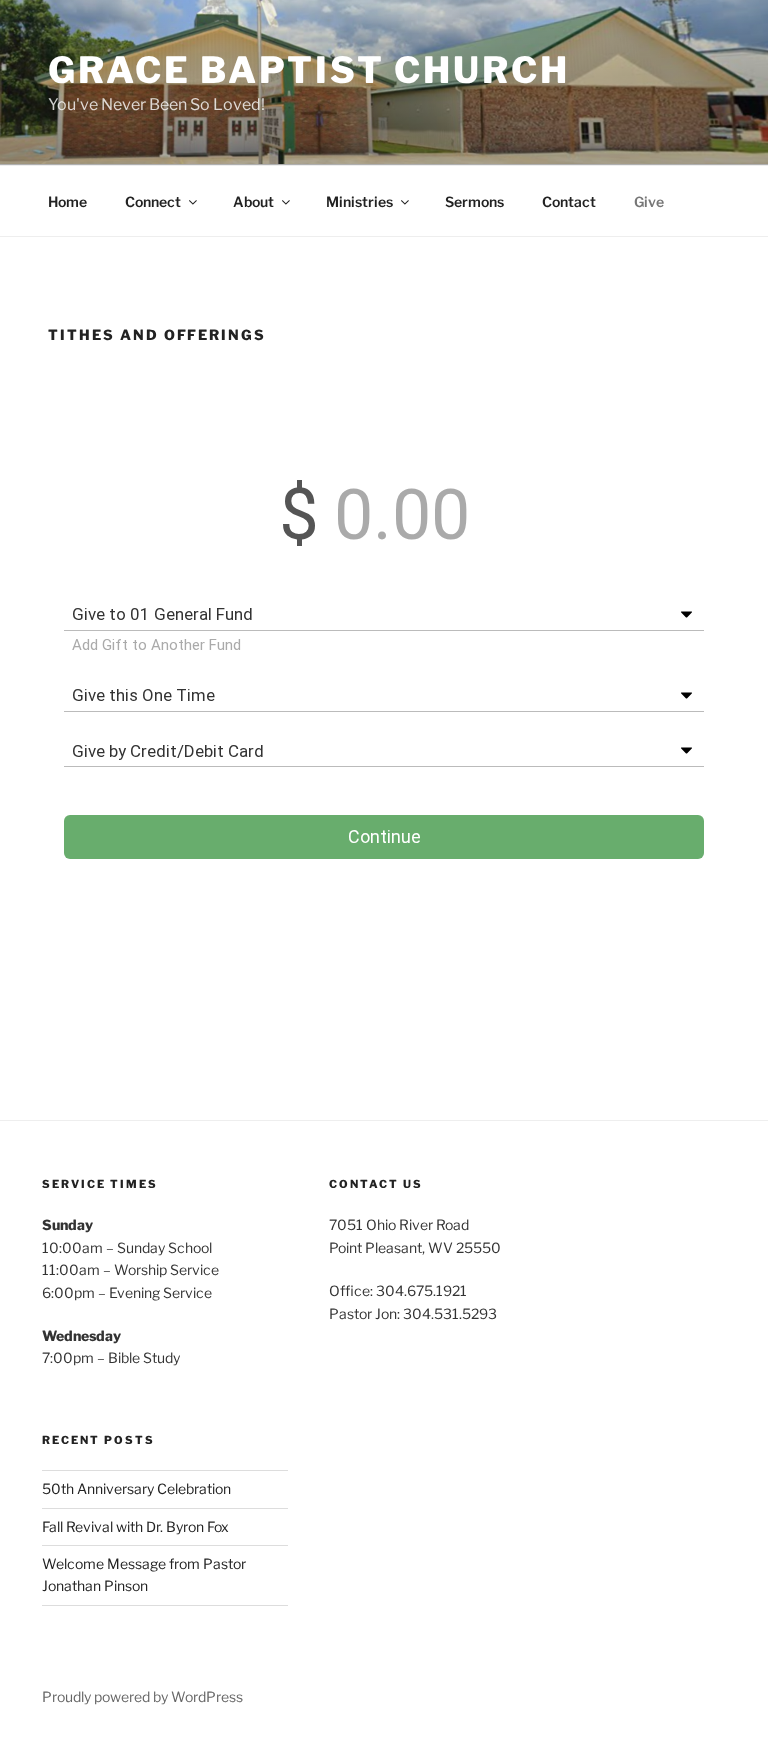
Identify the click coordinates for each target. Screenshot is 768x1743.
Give (649, 201)
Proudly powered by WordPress (142, 1696)
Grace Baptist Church (309, 70)
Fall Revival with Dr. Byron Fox (135, 1526)
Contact (569, 201)
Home (67, 201)
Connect (153, 201)
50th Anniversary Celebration (136, 1488)
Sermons (474, 201)
